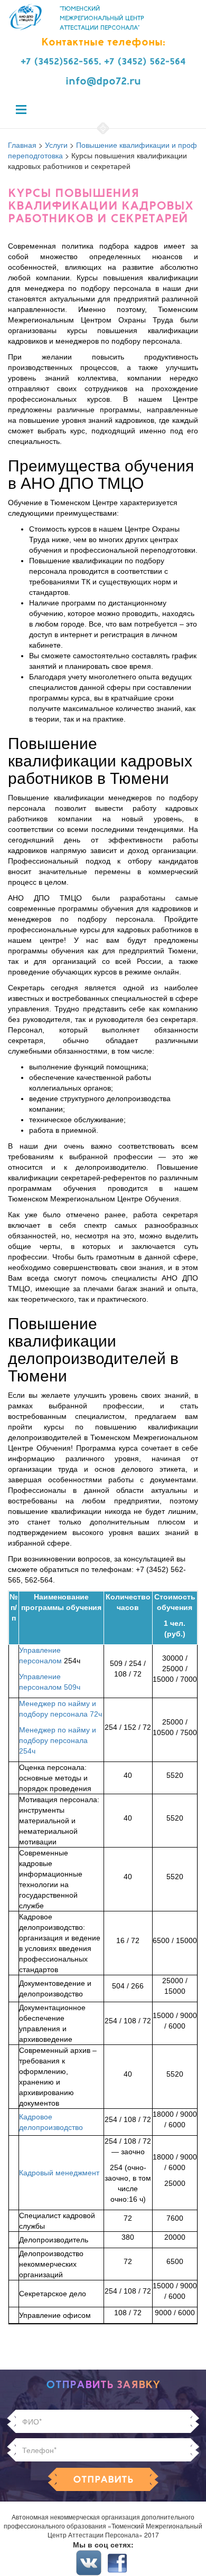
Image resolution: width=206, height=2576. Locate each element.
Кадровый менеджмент (59, 2173)
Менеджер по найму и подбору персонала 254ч (58, 1740)
